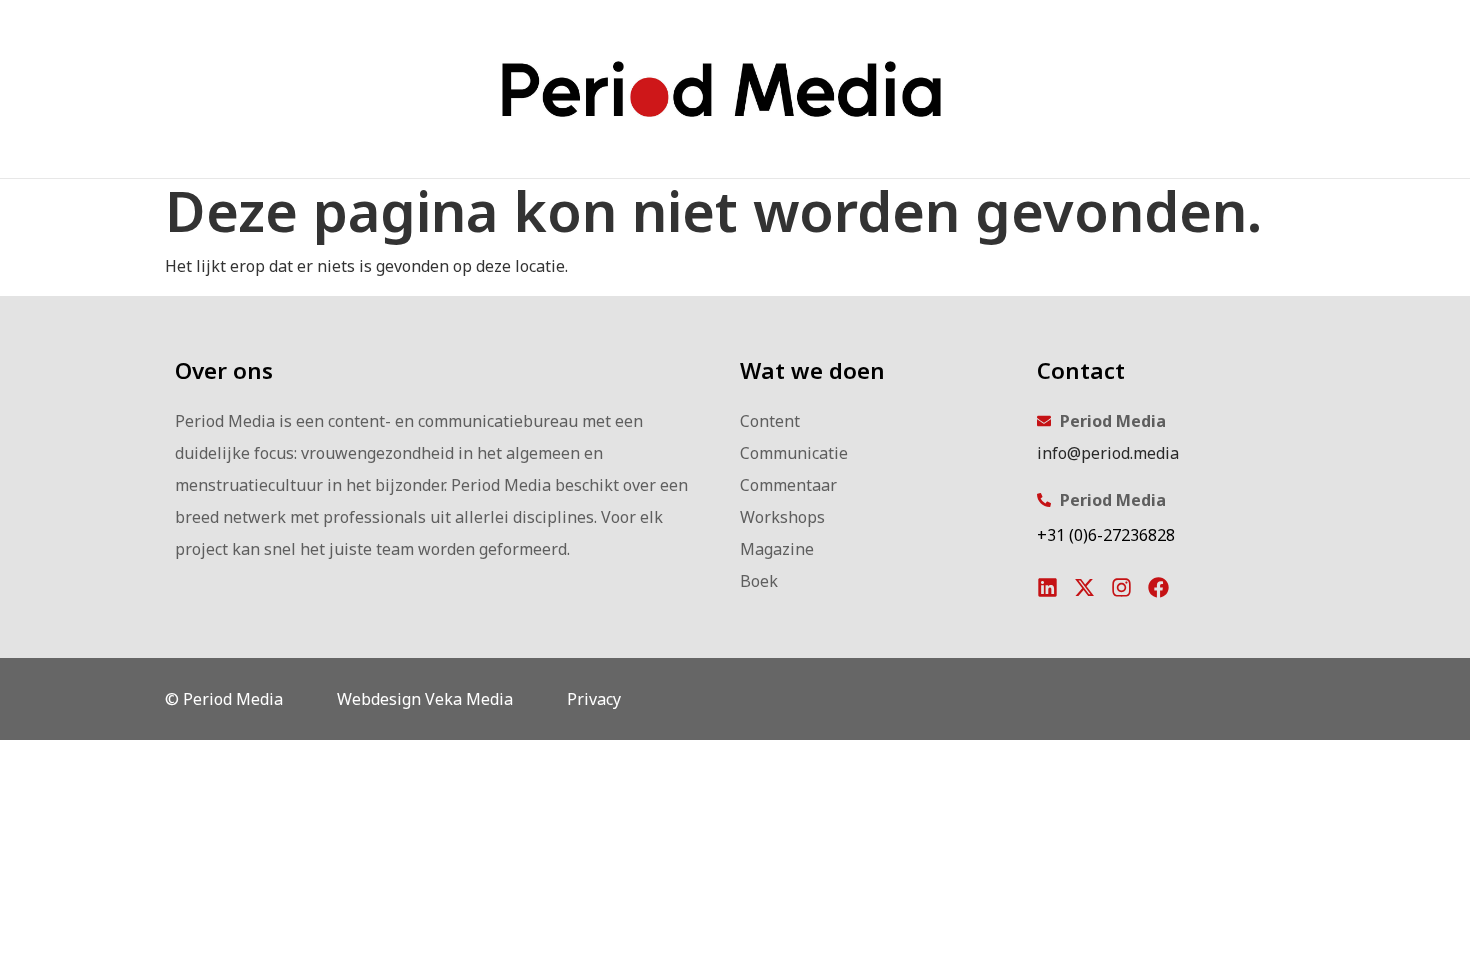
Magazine (777, 549)
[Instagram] (1121, 587)
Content (770, 421)
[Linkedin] (1047, 587)
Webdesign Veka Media (425, 699)
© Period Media (224, 699)
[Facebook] (1158, 587)
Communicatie (794, 453)
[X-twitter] (1084, 587)
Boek (759, 581)
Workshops (782, 517)
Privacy (594, 699)
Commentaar (788, 485)
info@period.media (1108, 453)
